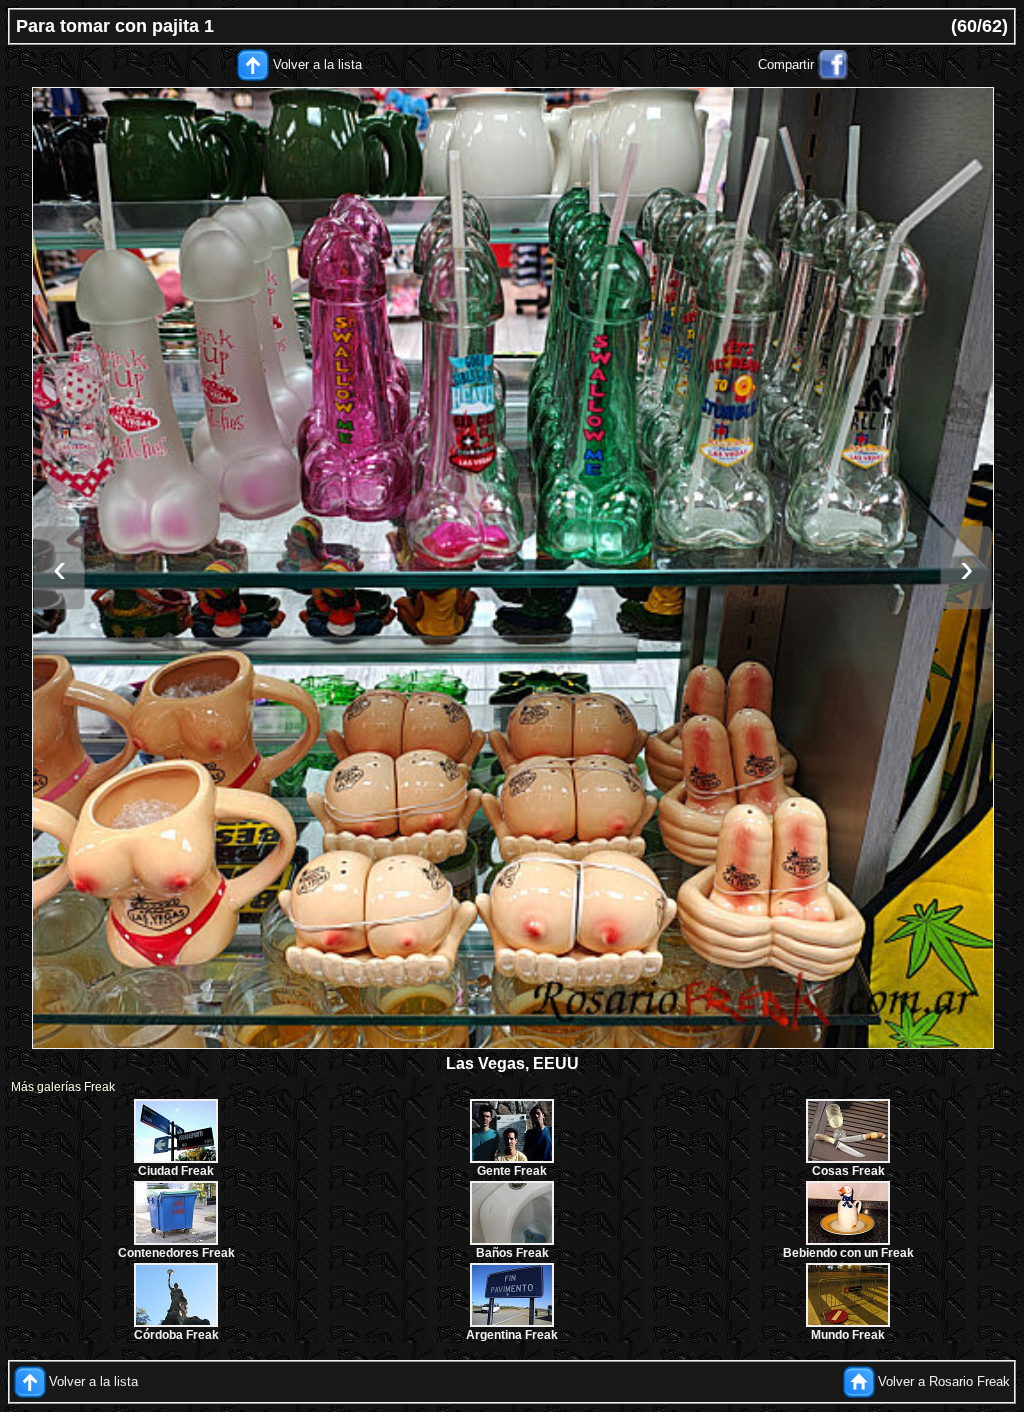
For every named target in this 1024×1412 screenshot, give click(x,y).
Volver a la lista (317, 64)
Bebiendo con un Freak (848, 1253)
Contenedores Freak (176, 1253)
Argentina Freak (512, 1335)
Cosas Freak (848, 1171)
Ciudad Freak (176, 1171)
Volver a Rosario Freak (944, 1381)
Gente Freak (512, 1171)
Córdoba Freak (176, 1335)
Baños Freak (512, 1253)
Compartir (786, 64)
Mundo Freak (848, 1335)
